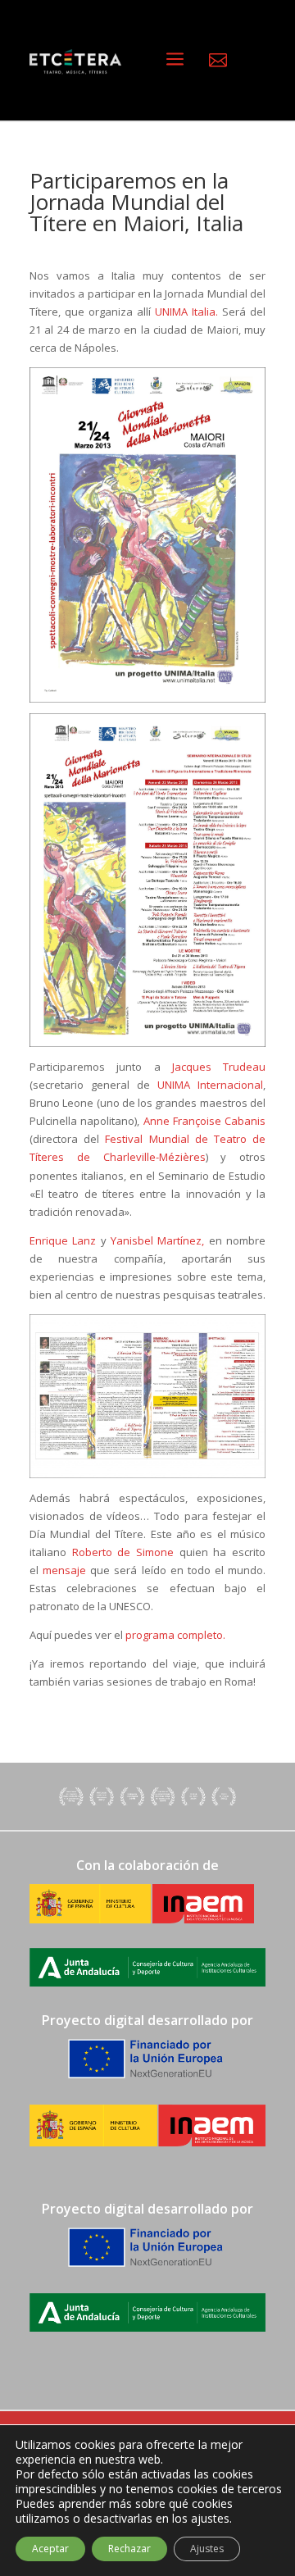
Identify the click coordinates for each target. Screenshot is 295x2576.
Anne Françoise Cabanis (205, 1121)
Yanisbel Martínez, (157, 1240)
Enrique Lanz (65, 1240)
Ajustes (207, 2549)
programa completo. (175, 1635)
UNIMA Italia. (186, 312)
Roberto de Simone (123, 1552)
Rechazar (129, 2549)
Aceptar (50, 2549)
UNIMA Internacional (206, 1085)
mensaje (64, 1570)
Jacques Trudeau (219, 1067)
